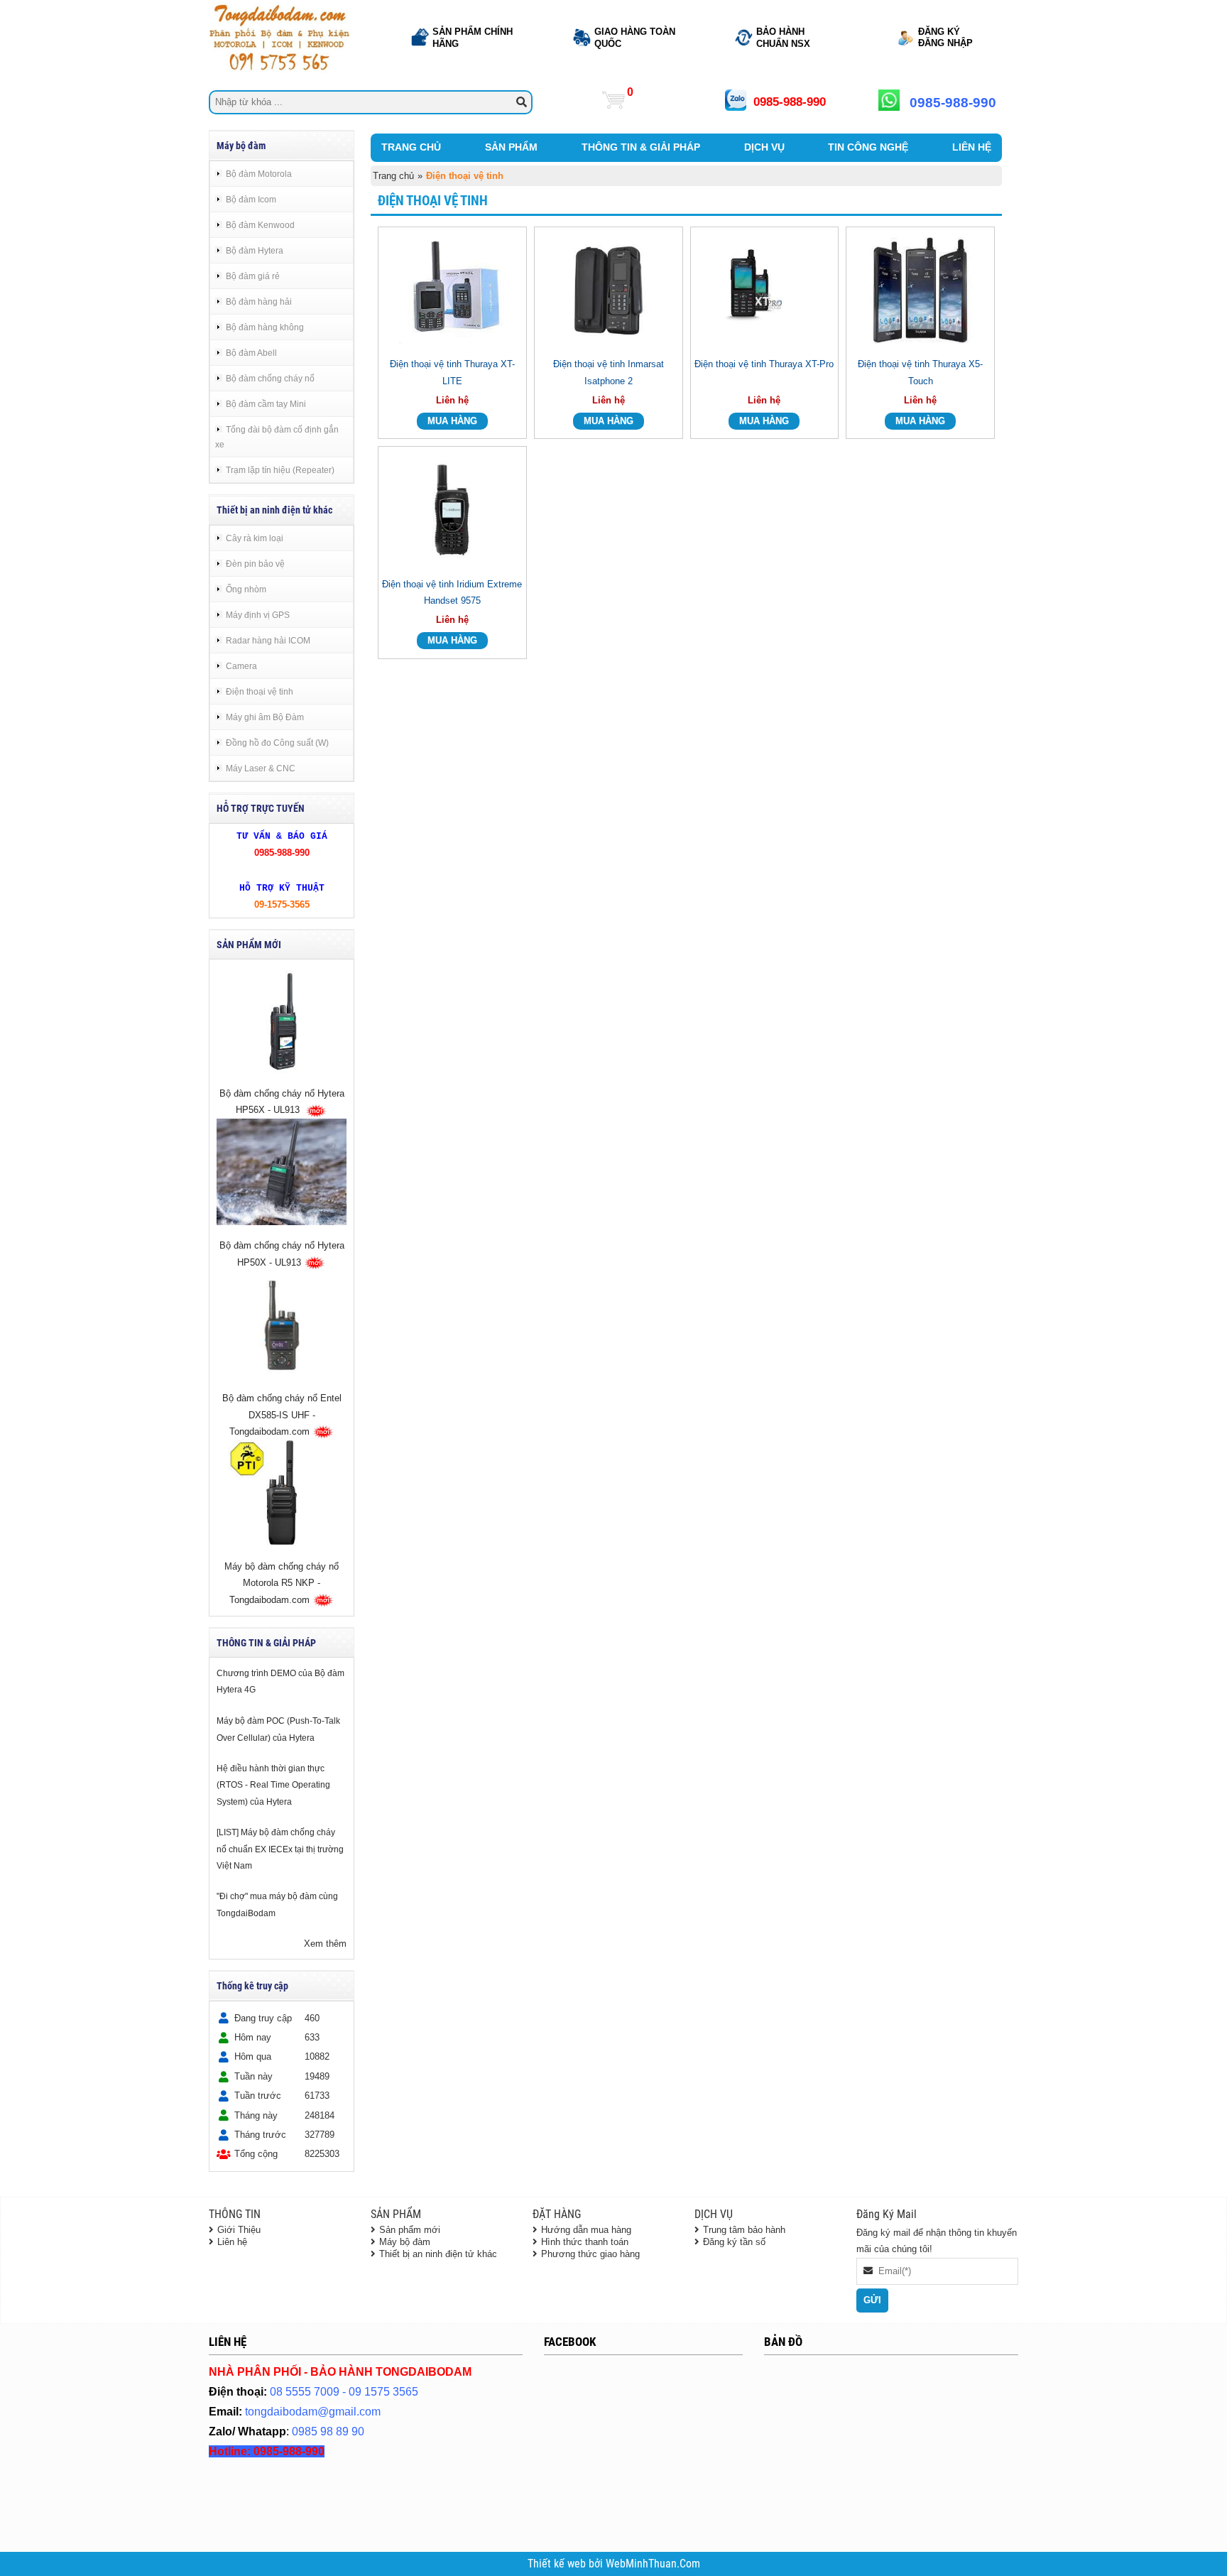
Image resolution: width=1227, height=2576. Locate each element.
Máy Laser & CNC (261, 768)
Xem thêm (325, 1944)
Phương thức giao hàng (590, 2254)
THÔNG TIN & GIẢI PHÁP (641, 147)
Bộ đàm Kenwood (260, 225)
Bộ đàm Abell (251, 353)
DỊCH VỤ (764, 147)
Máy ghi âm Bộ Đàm (265, 717)
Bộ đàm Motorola (259, 174)
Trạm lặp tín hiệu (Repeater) (280, 470)
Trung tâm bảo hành (744, 2230)
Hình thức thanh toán (585, 2242)
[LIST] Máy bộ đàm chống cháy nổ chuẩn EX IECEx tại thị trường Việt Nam (280, 1849)
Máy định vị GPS (258, 615)
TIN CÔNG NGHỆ (868, 147)
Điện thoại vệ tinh (260, 691)
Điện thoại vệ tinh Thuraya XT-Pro (764, 364)
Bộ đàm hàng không (265, 327)
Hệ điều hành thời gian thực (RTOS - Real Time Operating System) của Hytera (273, 1785)
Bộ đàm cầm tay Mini (266, 404)
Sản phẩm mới (410, 2230)
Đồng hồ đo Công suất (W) (277, 743)
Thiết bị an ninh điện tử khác (438, 2254)
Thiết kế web (558, 2564)
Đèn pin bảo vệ (255, 564)
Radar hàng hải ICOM (268, 640)
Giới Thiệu (239, 2230)
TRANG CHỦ (411, 147)
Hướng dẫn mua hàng (586, 2230)
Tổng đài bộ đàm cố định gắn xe (277, 437)
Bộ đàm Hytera (255, 250)
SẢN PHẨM (511, 147)
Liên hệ (232, 2242)
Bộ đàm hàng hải (259, 301)
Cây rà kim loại (255, 538)
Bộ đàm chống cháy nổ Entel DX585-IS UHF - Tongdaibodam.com (282, 1415)
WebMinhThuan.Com (653, 2564)
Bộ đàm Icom (251, 199)
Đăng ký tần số (734, 2242)
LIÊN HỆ (972, 147)
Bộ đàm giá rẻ (253, 276)
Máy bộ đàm (405, 2242)
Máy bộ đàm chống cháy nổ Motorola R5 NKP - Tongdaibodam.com (282, 1584)
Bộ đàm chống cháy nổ (270, 378)
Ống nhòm (246, 589)
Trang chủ (393, 176)
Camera (241, 666)
